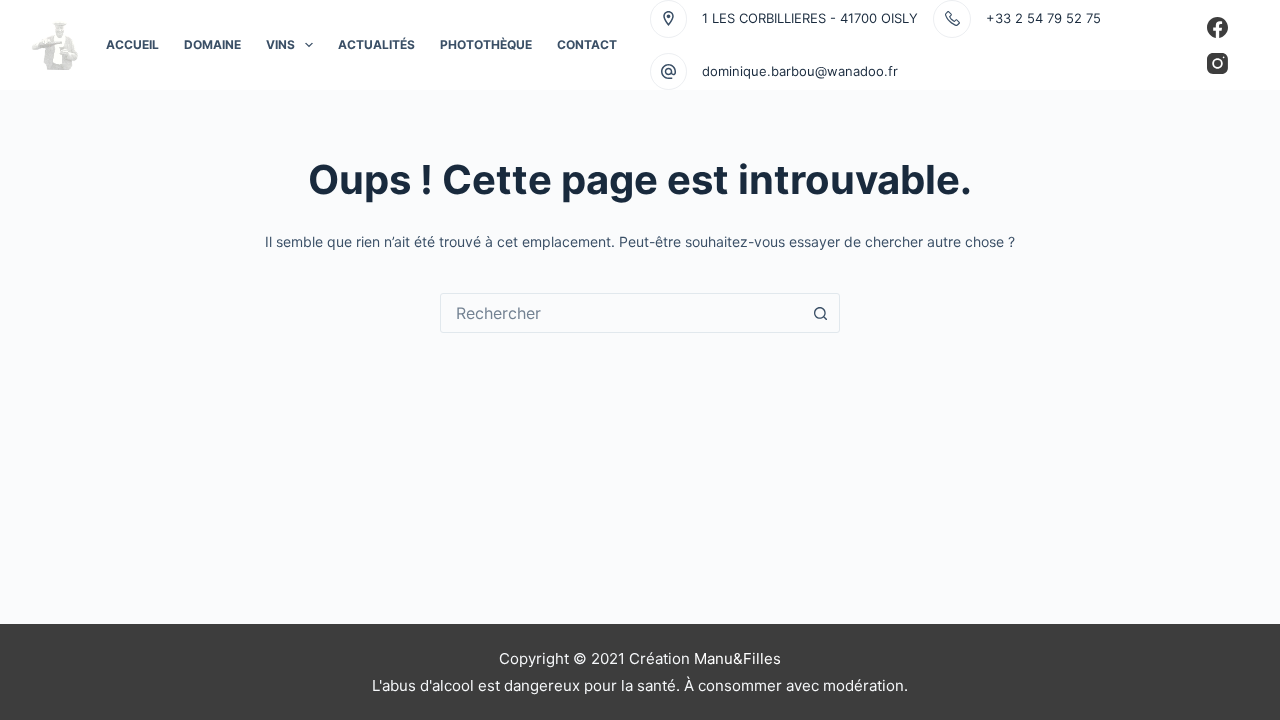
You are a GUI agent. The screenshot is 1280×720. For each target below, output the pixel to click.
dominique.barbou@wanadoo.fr (800, 71)
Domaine (212, 44)
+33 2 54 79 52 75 (1043, 18)
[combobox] (621, 313)
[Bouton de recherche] (820, 313)
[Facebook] (1217, 27)
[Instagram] (1217, 63)
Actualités (376, 44)
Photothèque (486, 44)
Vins (280, 44)
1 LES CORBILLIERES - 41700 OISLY (810, 18)
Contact (587, 44)
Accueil (132, 44)
